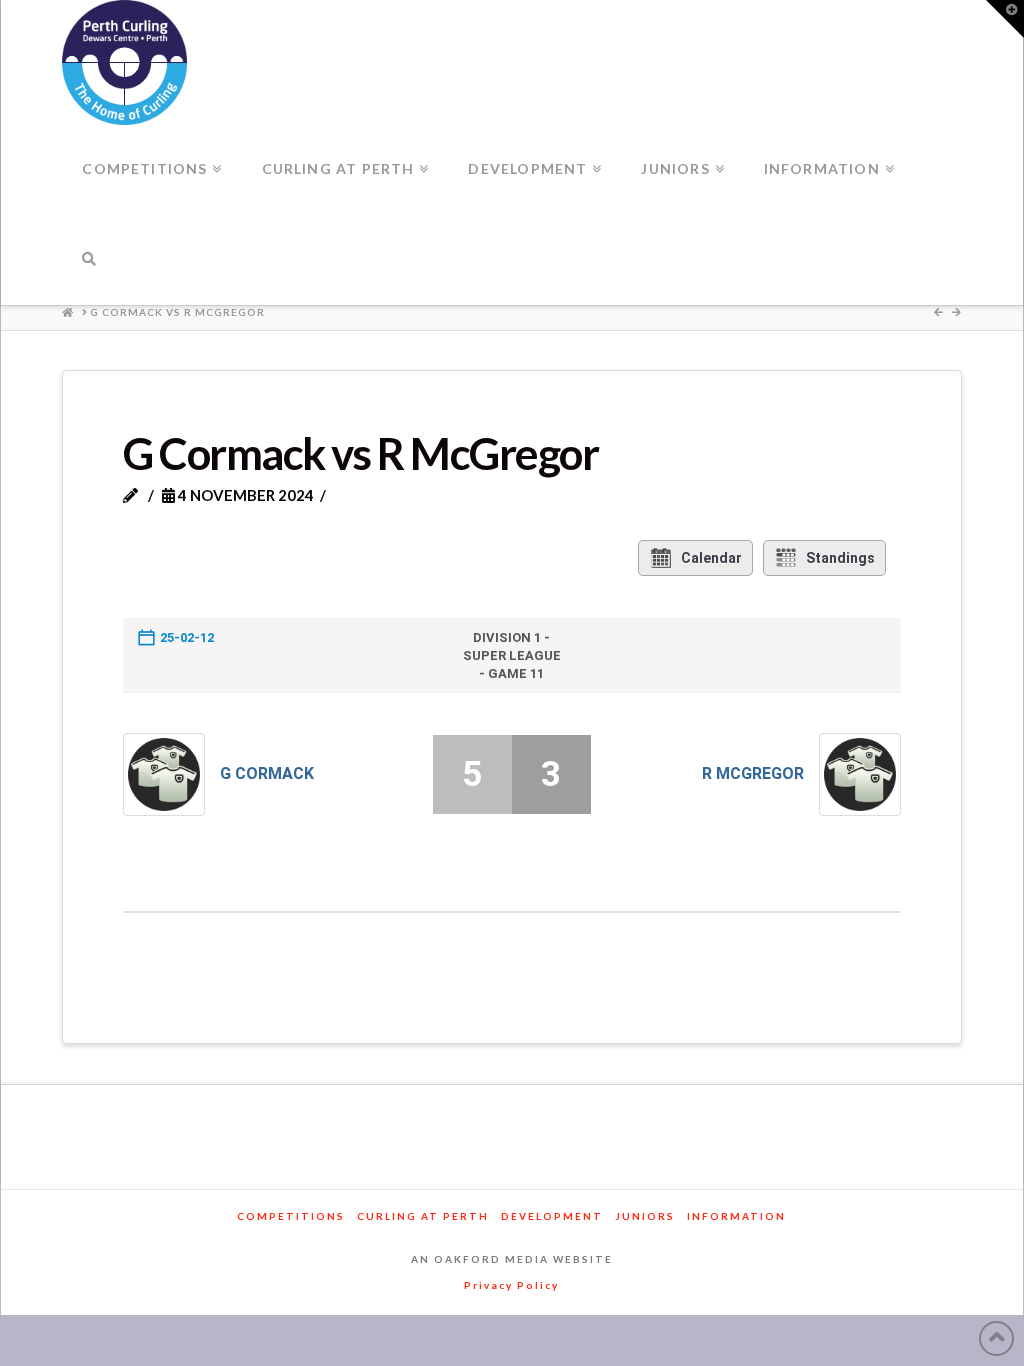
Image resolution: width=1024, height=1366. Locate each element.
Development (552, 1216)
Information (736, 1216)
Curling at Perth (423, 1216)
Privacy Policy (511, 1285)
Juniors (645, 1216)
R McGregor (753, 773)
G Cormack (267, 773)
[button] (1005, 19)
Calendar (711, 558)
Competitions (291, 1216)
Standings (840, 558)
